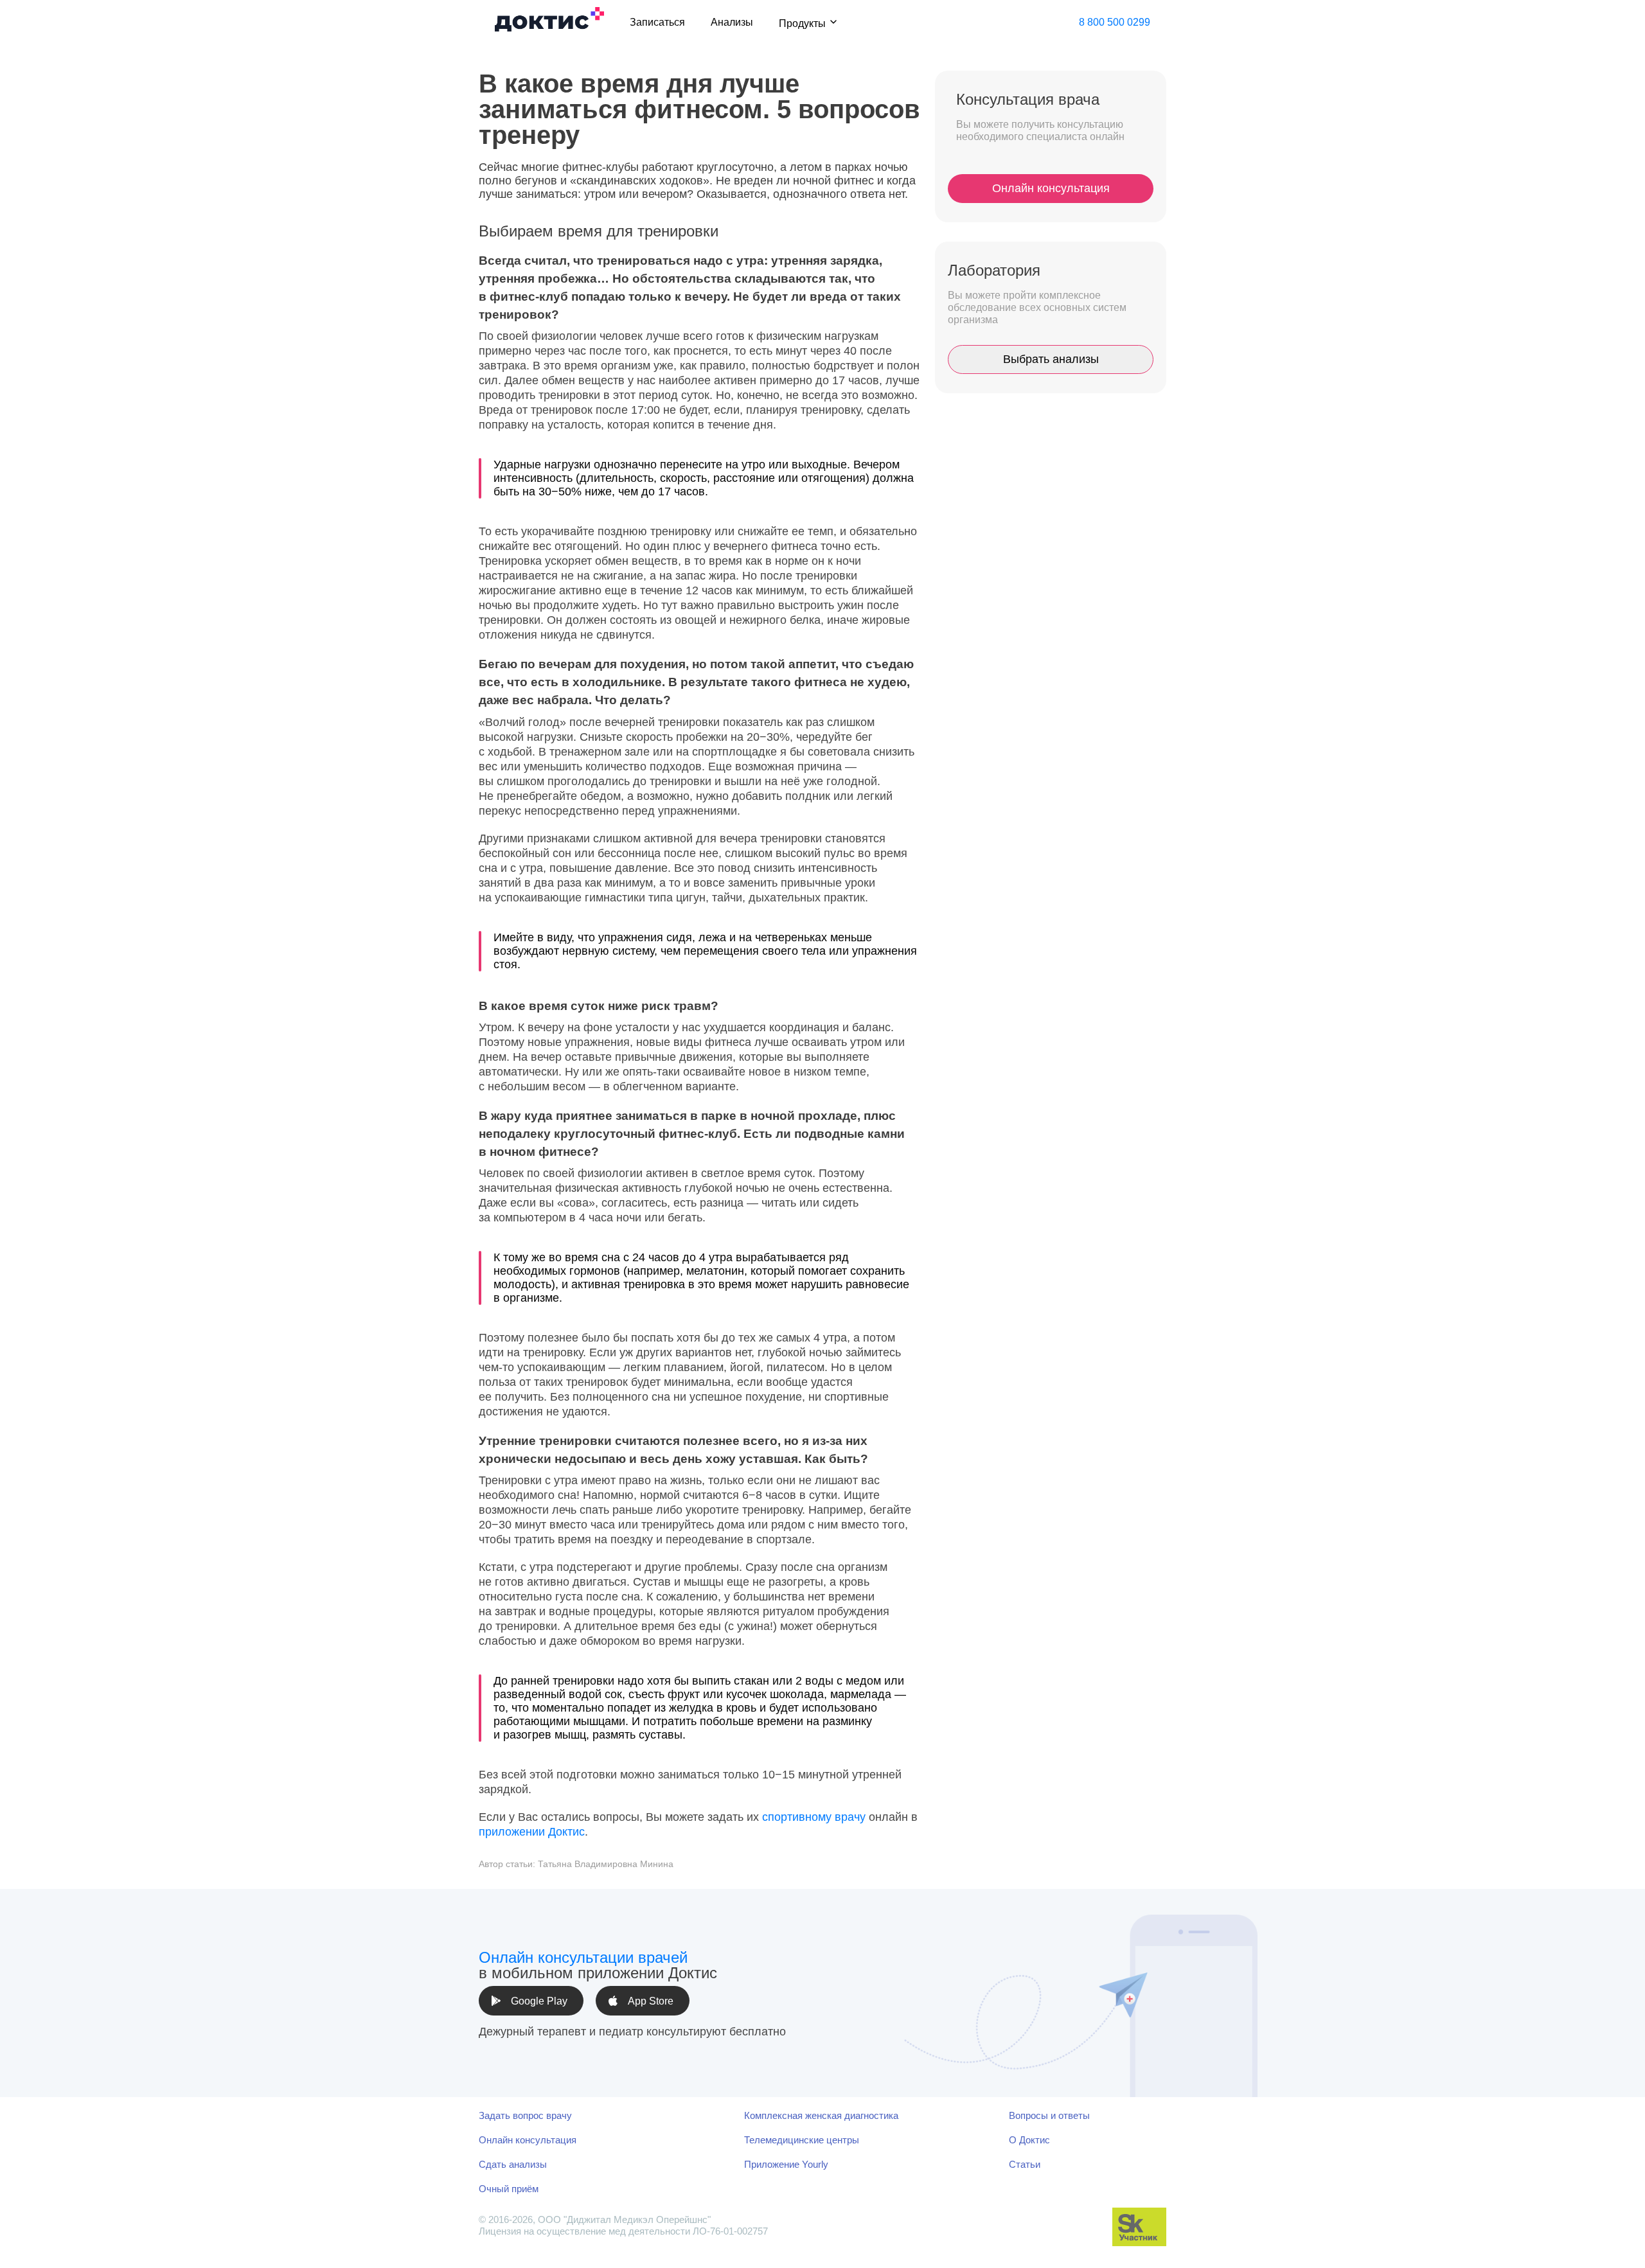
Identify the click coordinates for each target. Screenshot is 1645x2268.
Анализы (732, 22)
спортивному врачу (814, 1817)
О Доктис (1029, 2140)
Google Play (539, 2001)
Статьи (1025, 2164)
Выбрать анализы (1051, 359)
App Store (651, 2001)
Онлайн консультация (1051, 188)
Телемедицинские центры (802, 2140)
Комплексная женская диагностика (821, 2115)
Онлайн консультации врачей (583, 1957)
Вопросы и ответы (1049, 2115)
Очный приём (509, 2189)
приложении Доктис (532, 1832)
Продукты (802, 23)
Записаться (657, 22)
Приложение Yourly (786, 2164)
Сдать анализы (513, 2164)
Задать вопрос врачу (525, 2115)
